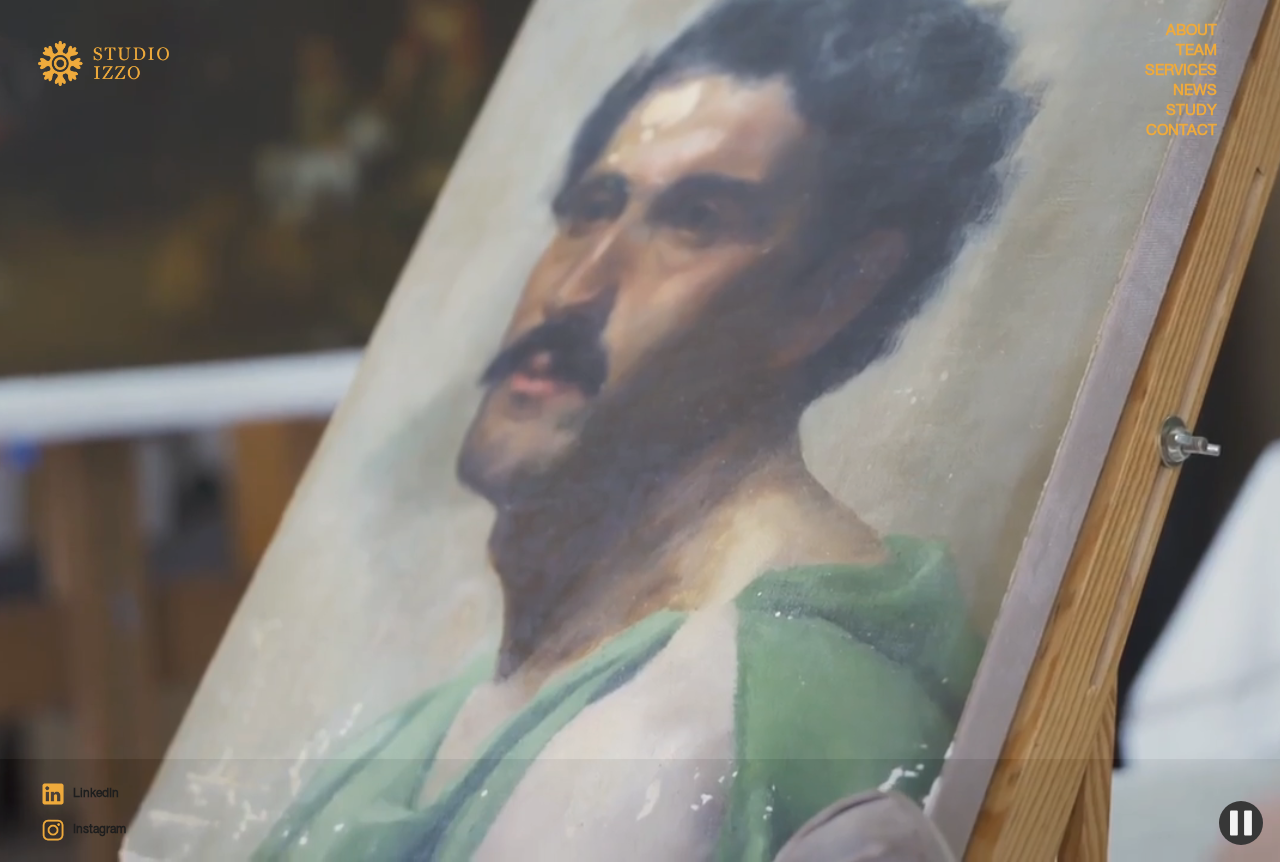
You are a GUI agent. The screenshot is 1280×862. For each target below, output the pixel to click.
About (1191, 31)
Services (1180, 71)
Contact (1181, 131)
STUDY (1191, 111)
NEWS (1194, 91)
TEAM (1196, 51)
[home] (118, 87)
